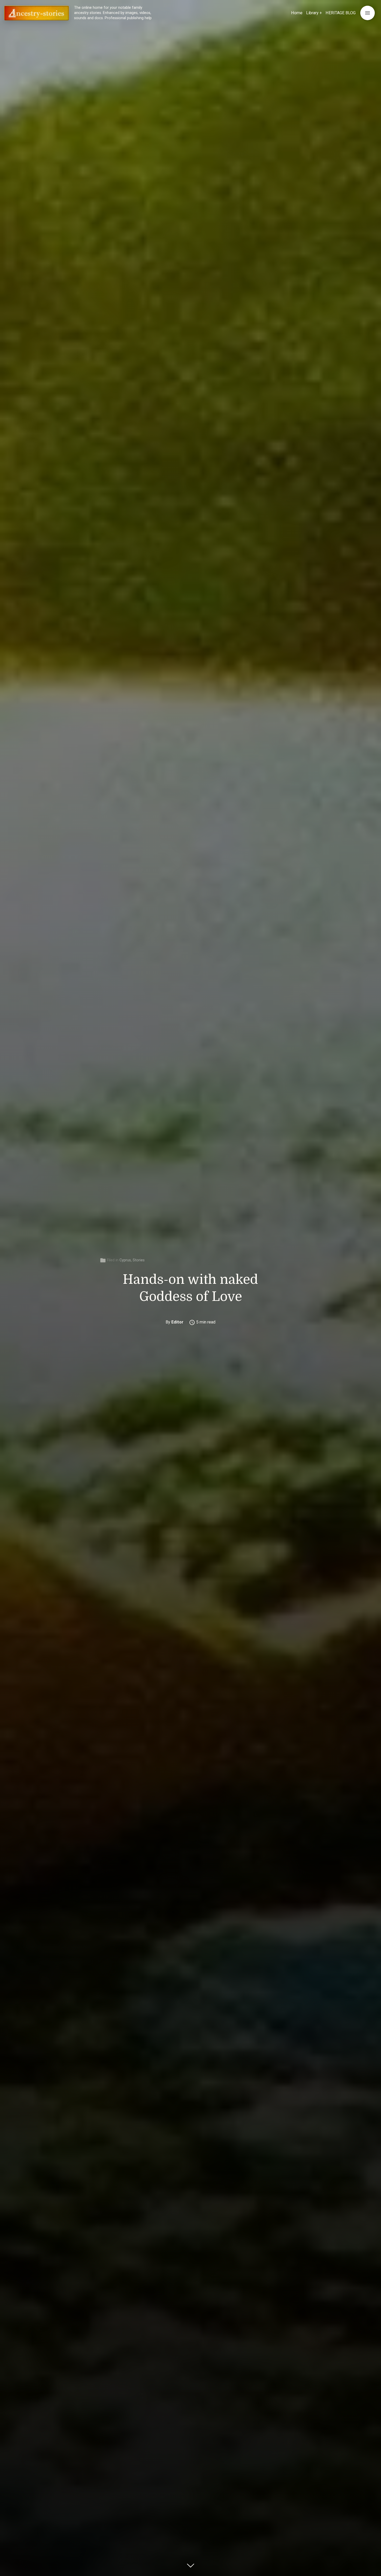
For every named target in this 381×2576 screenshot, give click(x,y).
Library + (314, 13)
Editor (177, 1322)
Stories (139, 1260)
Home (297, 13)
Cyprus (125, 1260)
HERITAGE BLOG (341, 13)
